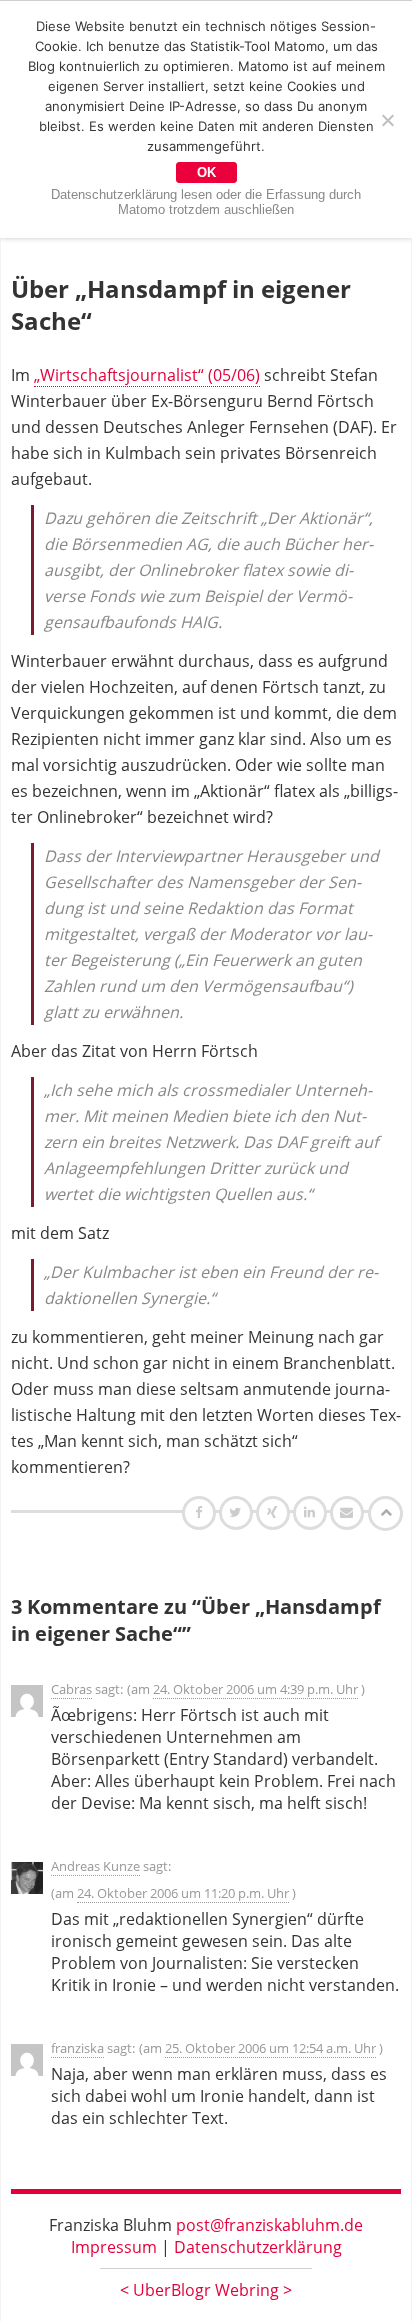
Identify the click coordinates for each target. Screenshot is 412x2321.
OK (206, 172)
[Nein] (387, 120)
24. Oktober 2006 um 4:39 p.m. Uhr (255, 1689)
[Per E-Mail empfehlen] (349, 1512)
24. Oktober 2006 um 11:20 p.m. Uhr (183, 1893)
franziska (77, 2048)
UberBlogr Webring (206, 2290)
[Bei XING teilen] (275, 1512)
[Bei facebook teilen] (201, 1512)
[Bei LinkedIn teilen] (312, 1512)
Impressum (114, 2247)
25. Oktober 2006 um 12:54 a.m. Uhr (270, 2048)
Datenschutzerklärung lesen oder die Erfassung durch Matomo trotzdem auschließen (206, 202)
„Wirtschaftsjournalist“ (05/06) (147, 375)
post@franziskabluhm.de (269, 2225)
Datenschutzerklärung (258, 2247)
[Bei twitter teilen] (238, 1512)
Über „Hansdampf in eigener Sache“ (181, 304)
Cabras (71, 1689)
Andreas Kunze (95, 1866)
